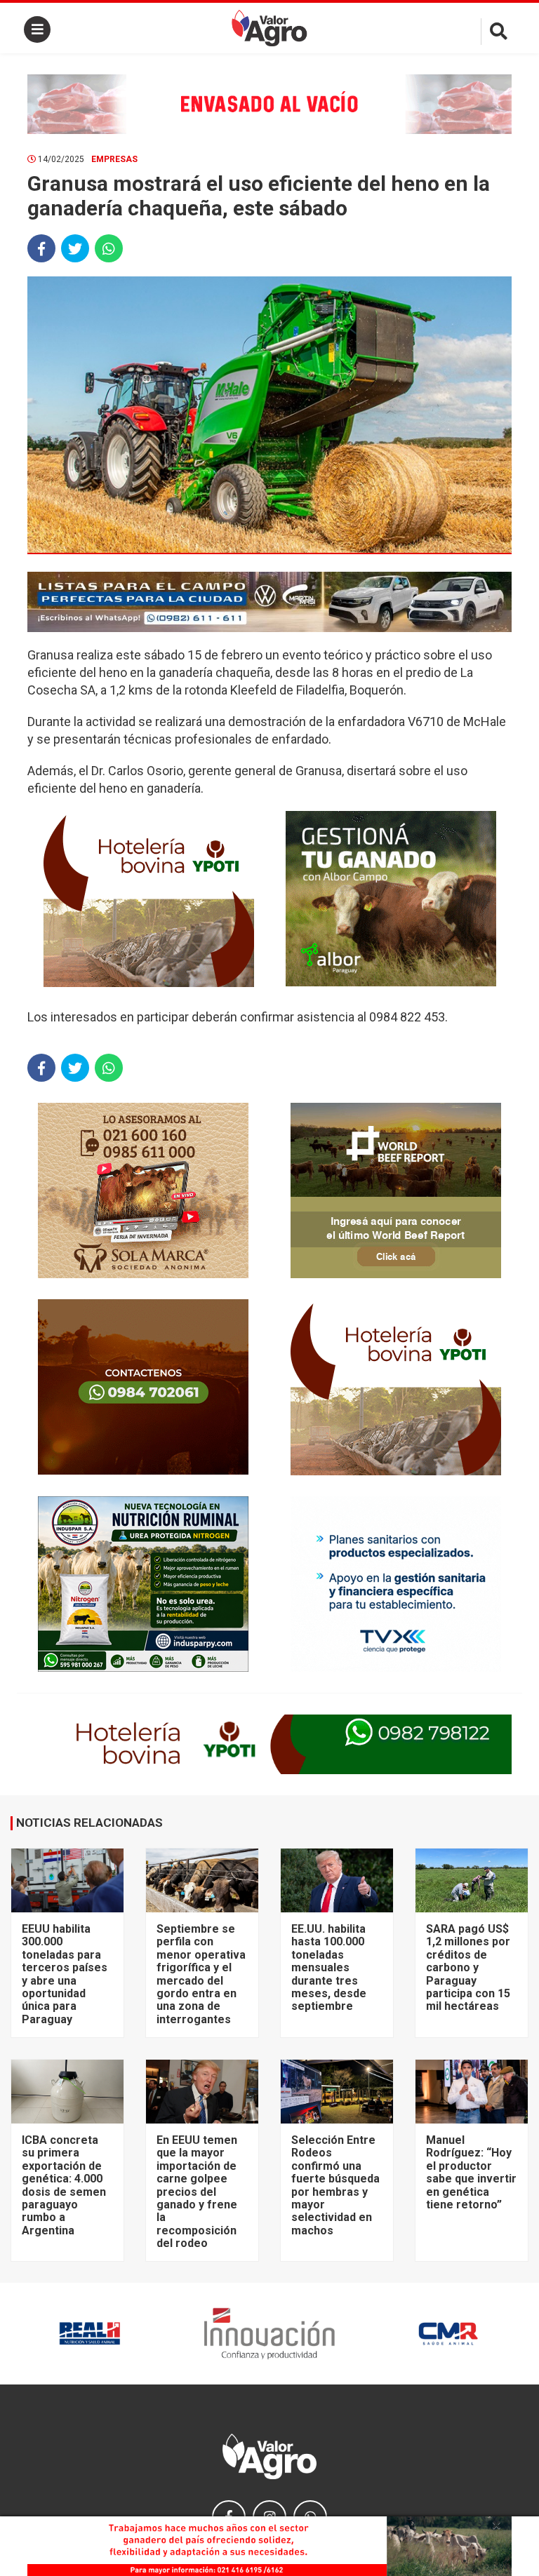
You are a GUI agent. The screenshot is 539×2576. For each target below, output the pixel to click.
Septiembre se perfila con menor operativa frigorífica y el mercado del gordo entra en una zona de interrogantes (201, 1974)
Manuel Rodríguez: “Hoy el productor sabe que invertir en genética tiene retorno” (471, 2172)
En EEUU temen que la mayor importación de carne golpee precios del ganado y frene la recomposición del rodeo (197, 2192)
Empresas (114, 159)
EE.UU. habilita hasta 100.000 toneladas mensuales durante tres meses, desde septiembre (329, 1967)
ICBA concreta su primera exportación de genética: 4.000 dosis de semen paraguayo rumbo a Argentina (64, 2185)
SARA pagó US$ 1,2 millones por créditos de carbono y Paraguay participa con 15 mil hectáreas (468, 1967)
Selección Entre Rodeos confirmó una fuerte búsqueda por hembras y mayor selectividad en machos (335, 2185)
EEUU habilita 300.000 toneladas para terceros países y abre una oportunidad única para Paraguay (65, 1974)
